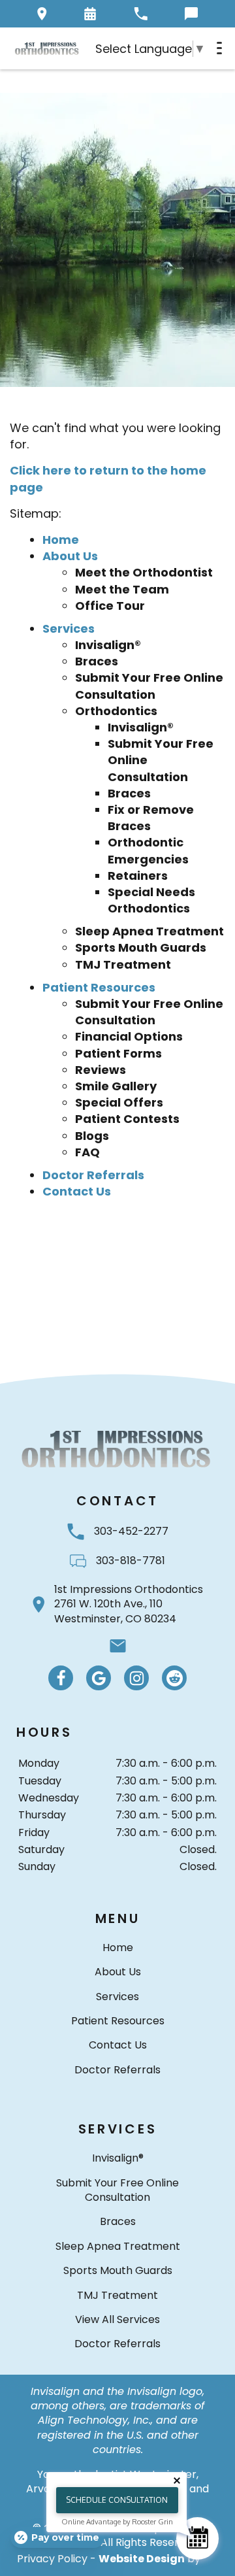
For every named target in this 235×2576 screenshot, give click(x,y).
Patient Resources (99, 987)
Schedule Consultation (117, 2500)
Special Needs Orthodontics (151, 900)
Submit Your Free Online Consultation (149, 686)
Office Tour (110, 606)
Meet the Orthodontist (144, 572)
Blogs (92, 1136)
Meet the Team (122, 589)
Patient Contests (127, 1119)
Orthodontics (116, 711)
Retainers (138, 876)
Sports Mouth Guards (141, 947)
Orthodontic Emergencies (148, 850)
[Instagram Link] (136, 1678)
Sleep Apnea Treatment (149, 931)
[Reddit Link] (174, 1678)
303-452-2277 (131, 1531)
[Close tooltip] (177, 2481)
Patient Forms (118, 1053)
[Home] (47, 48)
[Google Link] (99, 1678)
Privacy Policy (52, 2559)
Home (61, 540)
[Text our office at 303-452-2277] (191, 14)
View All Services (117, 2319)
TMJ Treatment (123, 964)
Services (69, 628)
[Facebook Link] (61, 1678)
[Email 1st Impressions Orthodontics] (118, 1646)
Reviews (101, 1070)
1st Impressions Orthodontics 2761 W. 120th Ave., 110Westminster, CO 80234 (129, 1604)
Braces (97, 661)
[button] (90, 14)
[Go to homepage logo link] (117, 1448)
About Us (70, 556)
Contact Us (77, 1191)
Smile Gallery (116, 1086)
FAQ (87, 1152)
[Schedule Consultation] (197, 2538)
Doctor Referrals (93, 1175)
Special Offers (119, 1102)
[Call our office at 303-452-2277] (141, 14)
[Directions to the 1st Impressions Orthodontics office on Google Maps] (42, 14)
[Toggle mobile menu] (219, 48)
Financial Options (129, 1036)
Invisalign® (108, 645)
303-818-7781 (131, 1561)
